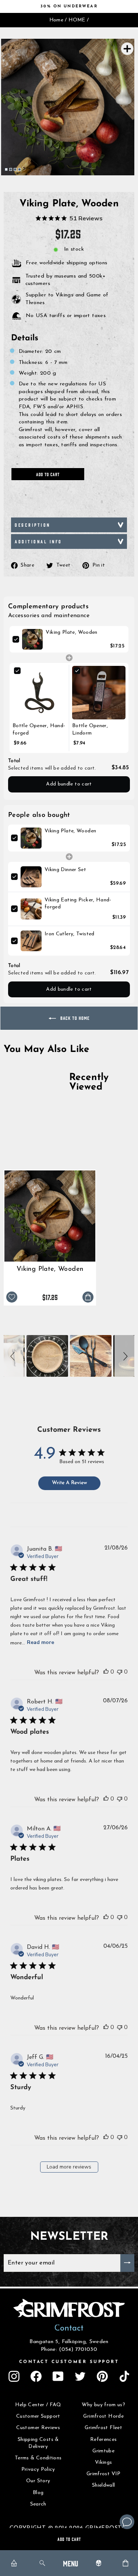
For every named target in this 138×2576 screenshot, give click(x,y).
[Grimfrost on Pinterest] (102, 2376)
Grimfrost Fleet (103, 2428)
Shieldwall (104, 2485)
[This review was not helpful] (120, 1672)
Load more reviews (69, 2167)
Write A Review (69, 1483)
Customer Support (38, 2416)
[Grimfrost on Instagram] (14, 2376)
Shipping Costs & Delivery (38, 2443)
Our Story (38, 2481)
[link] (32, 639)
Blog (38, 2493)
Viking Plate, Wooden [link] (71, 632)
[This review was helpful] (106, 1672)
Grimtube (103, 2451)
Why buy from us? (103, 2405)
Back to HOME (74, 1018)
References (104, 2440)
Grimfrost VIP (104, 2474)
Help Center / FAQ (38, 2405)
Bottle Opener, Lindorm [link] (90, 730)
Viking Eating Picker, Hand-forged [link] (78, 904)
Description (33, 525)
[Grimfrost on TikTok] (124, 2376)
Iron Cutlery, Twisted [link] (70, 934)
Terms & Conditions (38, 2458)
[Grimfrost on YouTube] (58, 2376)
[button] (14, 1356)
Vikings (104, 2462)
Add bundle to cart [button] (69, 784)
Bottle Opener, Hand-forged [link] (39, 730)
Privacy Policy (38, 2470)
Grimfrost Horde (103, 2416)
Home (56, 20)
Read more (40, 1642)
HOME (77, 20)
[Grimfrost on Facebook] (36, 2376)
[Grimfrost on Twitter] (80, 2376)
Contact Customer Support (69, 2362)
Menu (70, 2563)
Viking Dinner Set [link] (65, 870)
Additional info (38, 541)
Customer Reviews (38, 2428)
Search (38, 2504)
